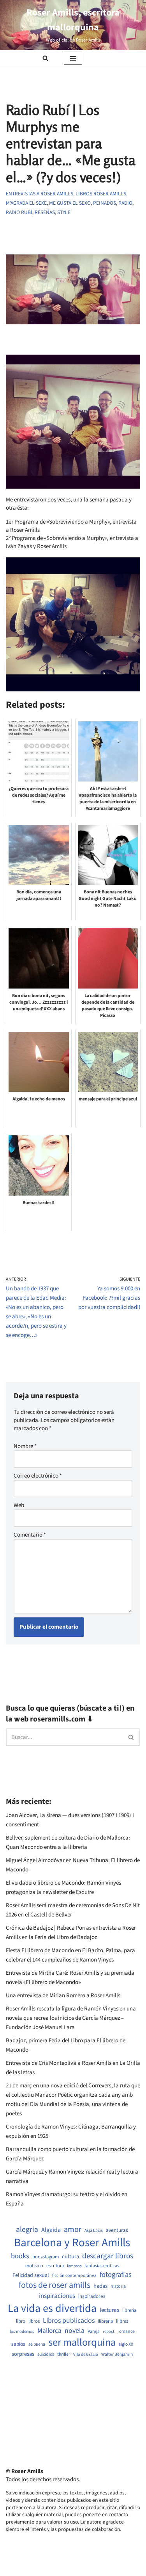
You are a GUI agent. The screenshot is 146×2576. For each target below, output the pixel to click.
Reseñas (45, 212)
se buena (37, 2345)
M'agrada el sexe (26, 203)
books (20, 2256)
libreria (129, 2311)
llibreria (105, 2321)
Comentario (30, 1535)
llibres (122, 2321)
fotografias (116, 2275)
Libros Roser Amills (101, 194)
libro (21, 2321)
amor (73, 2230)
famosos (74, 2266)
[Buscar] (45, 58)
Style (64, 212)
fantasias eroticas (102, 2266)
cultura (70, 2257)
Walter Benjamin (117, 2355)
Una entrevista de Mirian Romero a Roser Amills (63, 1996)
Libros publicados (69, 2321)
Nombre (25, 1446)
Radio (125, 203)
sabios (18, 2344)
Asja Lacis (94, 2231)
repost (109, 2331)
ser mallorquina (82, 2343)
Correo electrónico (38, 1476)
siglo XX (126, 2345)
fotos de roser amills (55, 2285)
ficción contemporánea (74, 2276)
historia (118, 2287)
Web (19, 1505)
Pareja (94, 2332)
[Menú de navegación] (73, 58)
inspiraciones (57, 2296)
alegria (27, 2230)
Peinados (105, 203)
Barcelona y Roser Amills (72, 2243)
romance (126, 2332)
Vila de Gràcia (86, 2354)
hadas (100, 2286)
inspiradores (92, 2296)
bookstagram (46, 2257)
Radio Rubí (19, 212)
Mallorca (49, 2331)
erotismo (34, 2266)
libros (34, 2321)
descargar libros (108, 2256)
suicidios (46, 2355)
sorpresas (23, 2354)
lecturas (109, 2310)
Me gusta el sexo (70, 203)
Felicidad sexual (31, 2276)
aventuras (117, 2230)
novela (75, 2331)
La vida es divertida (52, 2309)
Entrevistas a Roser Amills (40, 194)
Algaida (51, 2230)
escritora (55, 2266)
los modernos (22, 2331)
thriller (64, 2355)
